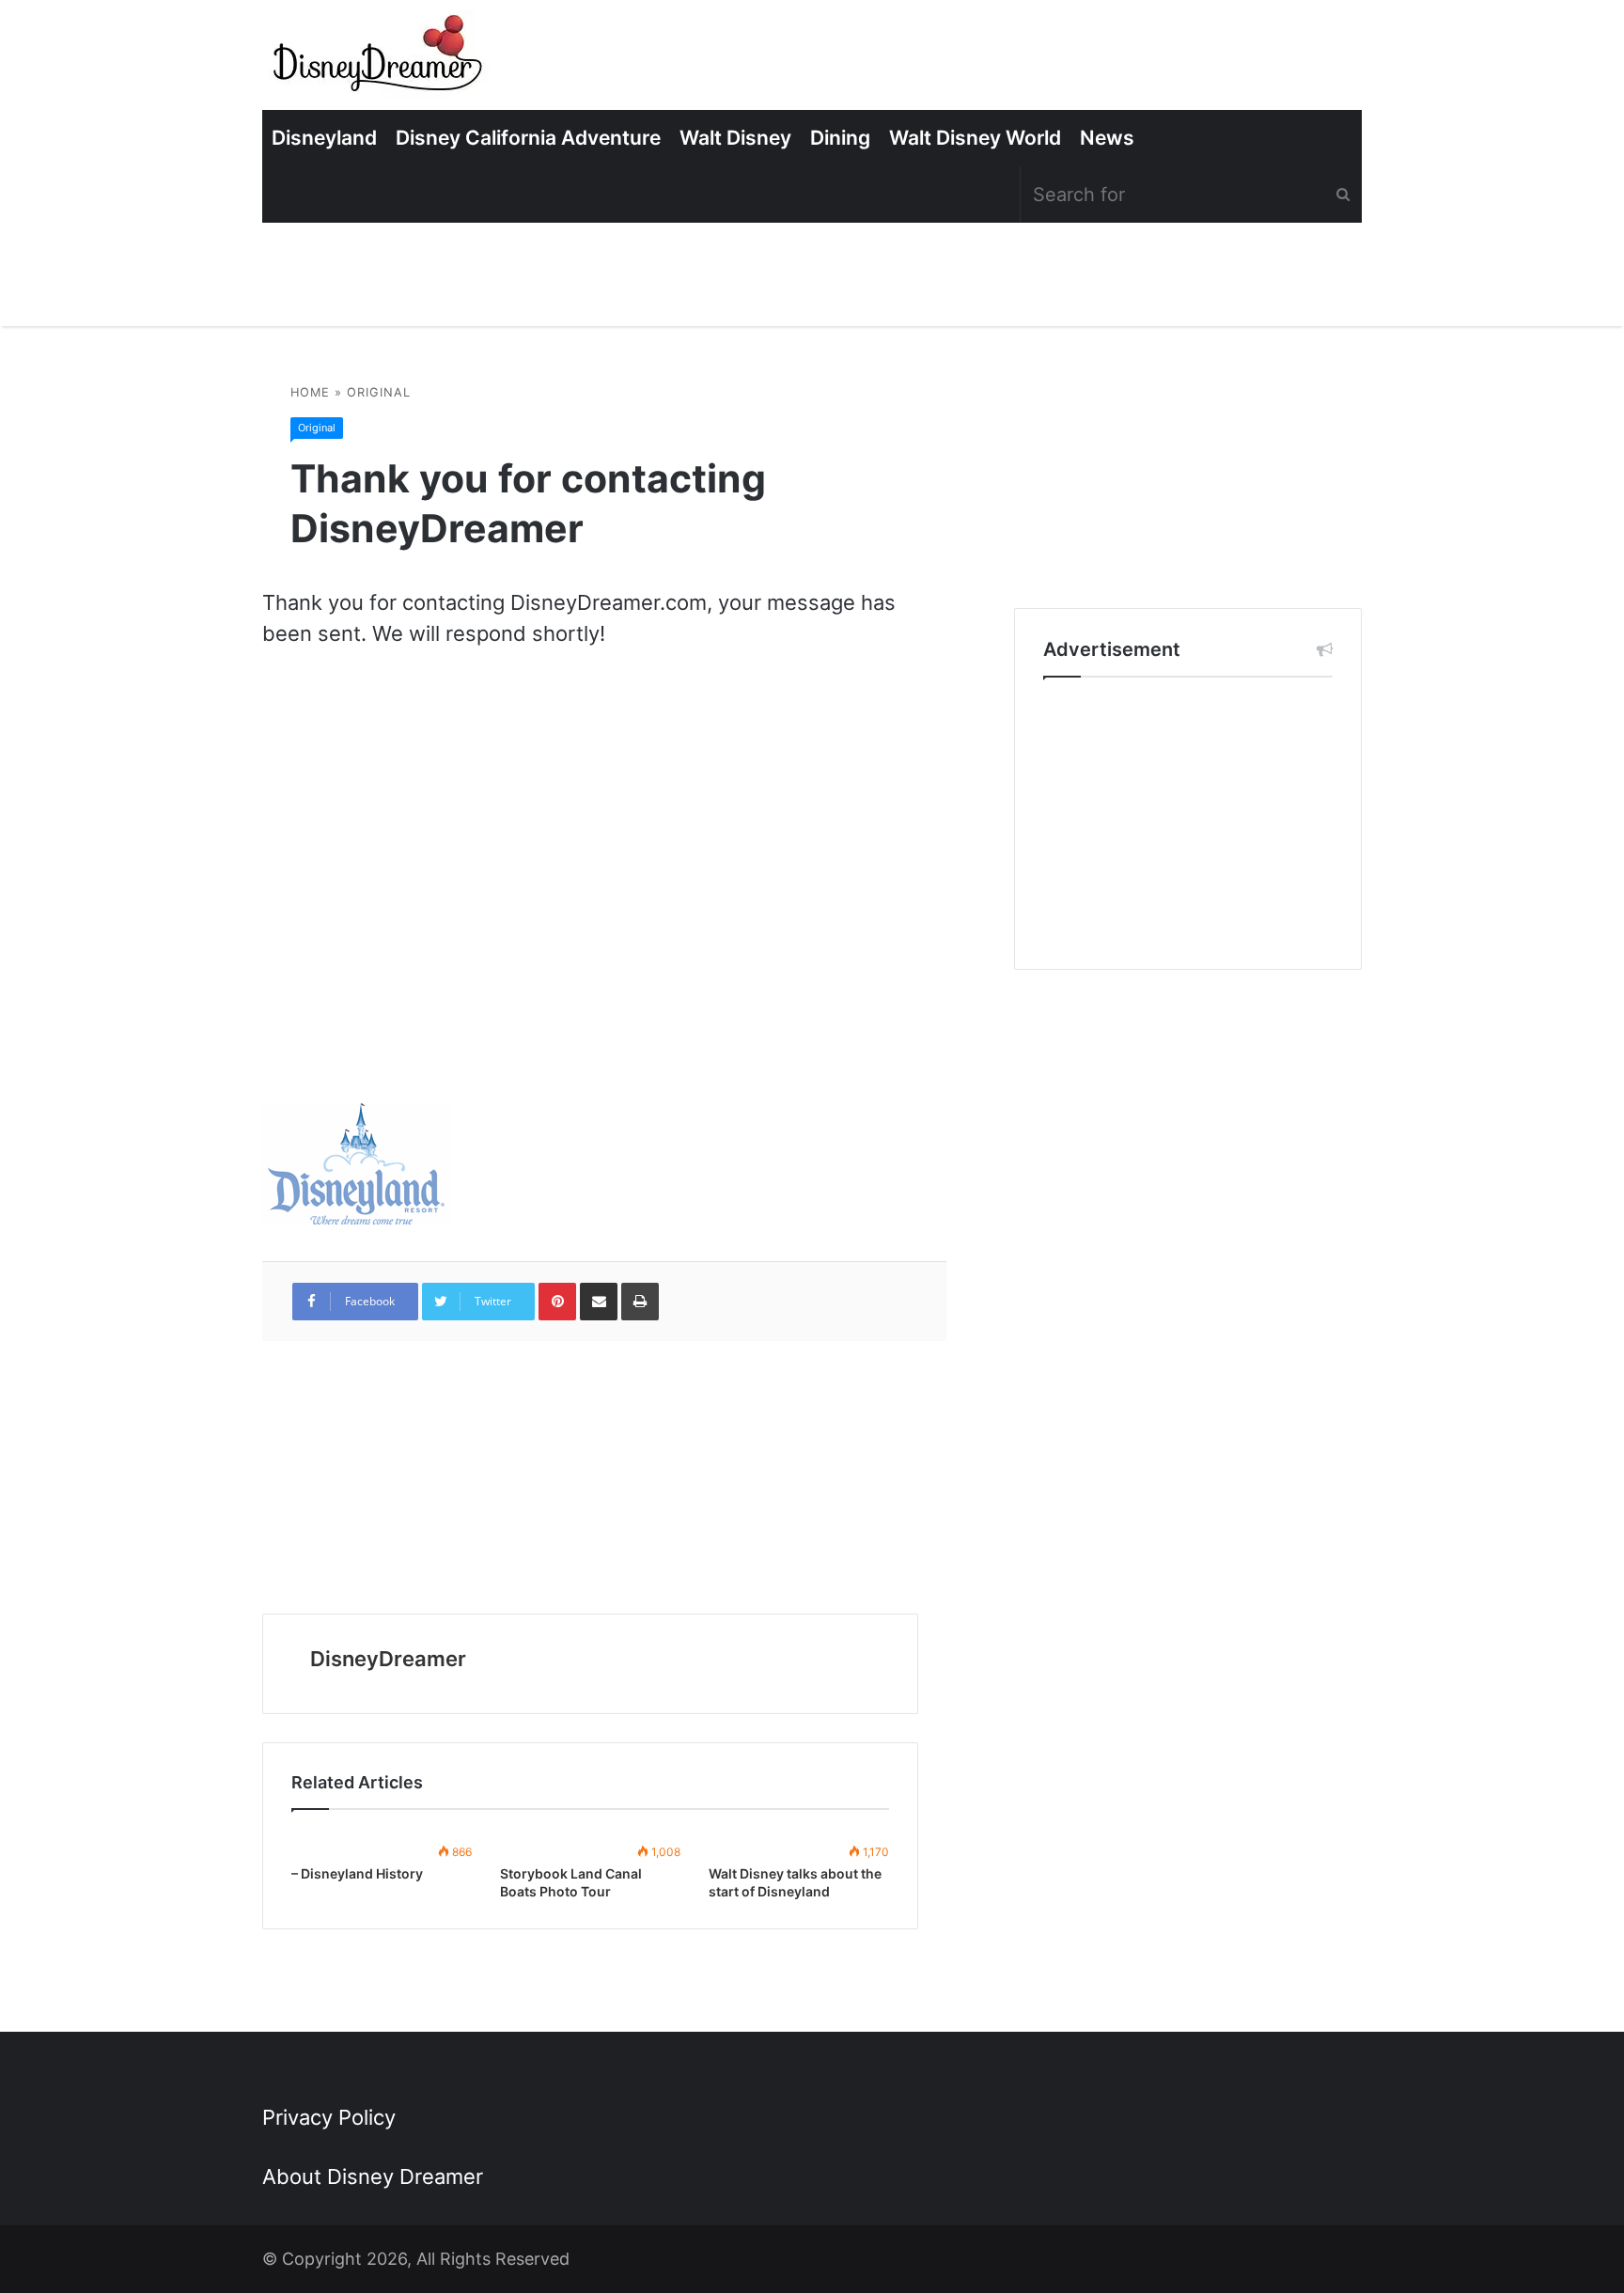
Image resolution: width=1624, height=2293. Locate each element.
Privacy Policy (329, 2117)
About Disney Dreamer (373, 2176)
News (1107, 138)
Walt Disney (735, 138)
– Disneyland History (357, 1873)
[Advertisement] (1188, 823)
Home (310, 392)
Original (379, 392)
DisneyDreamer (388, 1659)
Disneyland (324, 138)
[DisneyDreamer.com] (380, 60)
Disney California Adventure (528, 138)
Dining (840, 138)
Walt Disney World (975, 138)
